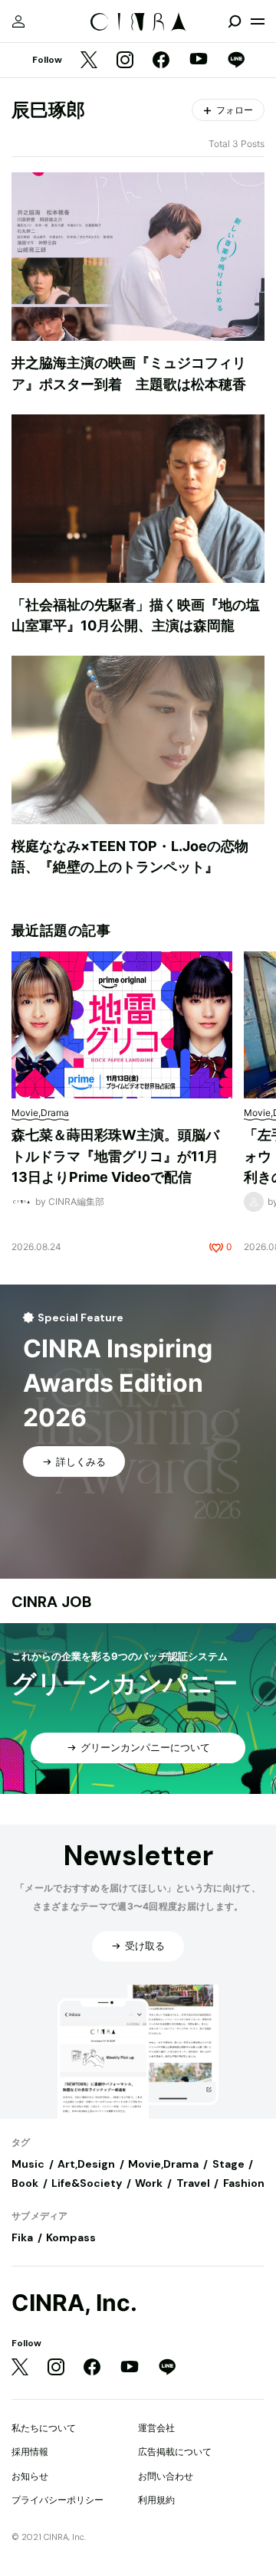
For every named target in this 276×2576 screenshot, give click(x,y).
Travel (193, 2183)
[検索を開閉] (235, 21)
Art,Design (86, 2164)
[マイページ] (18, 21)
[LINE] (236, 61)
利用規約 (156, 2500)
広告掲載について (175, 2452)
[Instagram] (125, 61)
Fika (22, 2237)
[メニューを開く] (258, 21)
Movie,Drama (163, 2164)
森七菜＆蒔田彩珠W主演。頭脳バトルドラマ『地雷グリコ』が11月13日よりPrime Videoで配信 (115, 1156)
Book (25, 2183)
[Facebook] (161, 61)
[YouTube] (199, 61)
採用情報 (30, 2452)
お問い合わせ (166, 2476)
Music (28, 2164)
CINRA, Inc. (74, 2303)
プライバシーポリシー (58, 2500)
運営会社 (156, 2428)
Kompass (71, 2237)
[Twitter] (89, 61)
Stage (228, 2164)
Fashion (244, 2183)
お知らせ (30, 2476)
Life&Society (87, 2183)
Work (149, 2183)
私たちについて (44, 2428)
